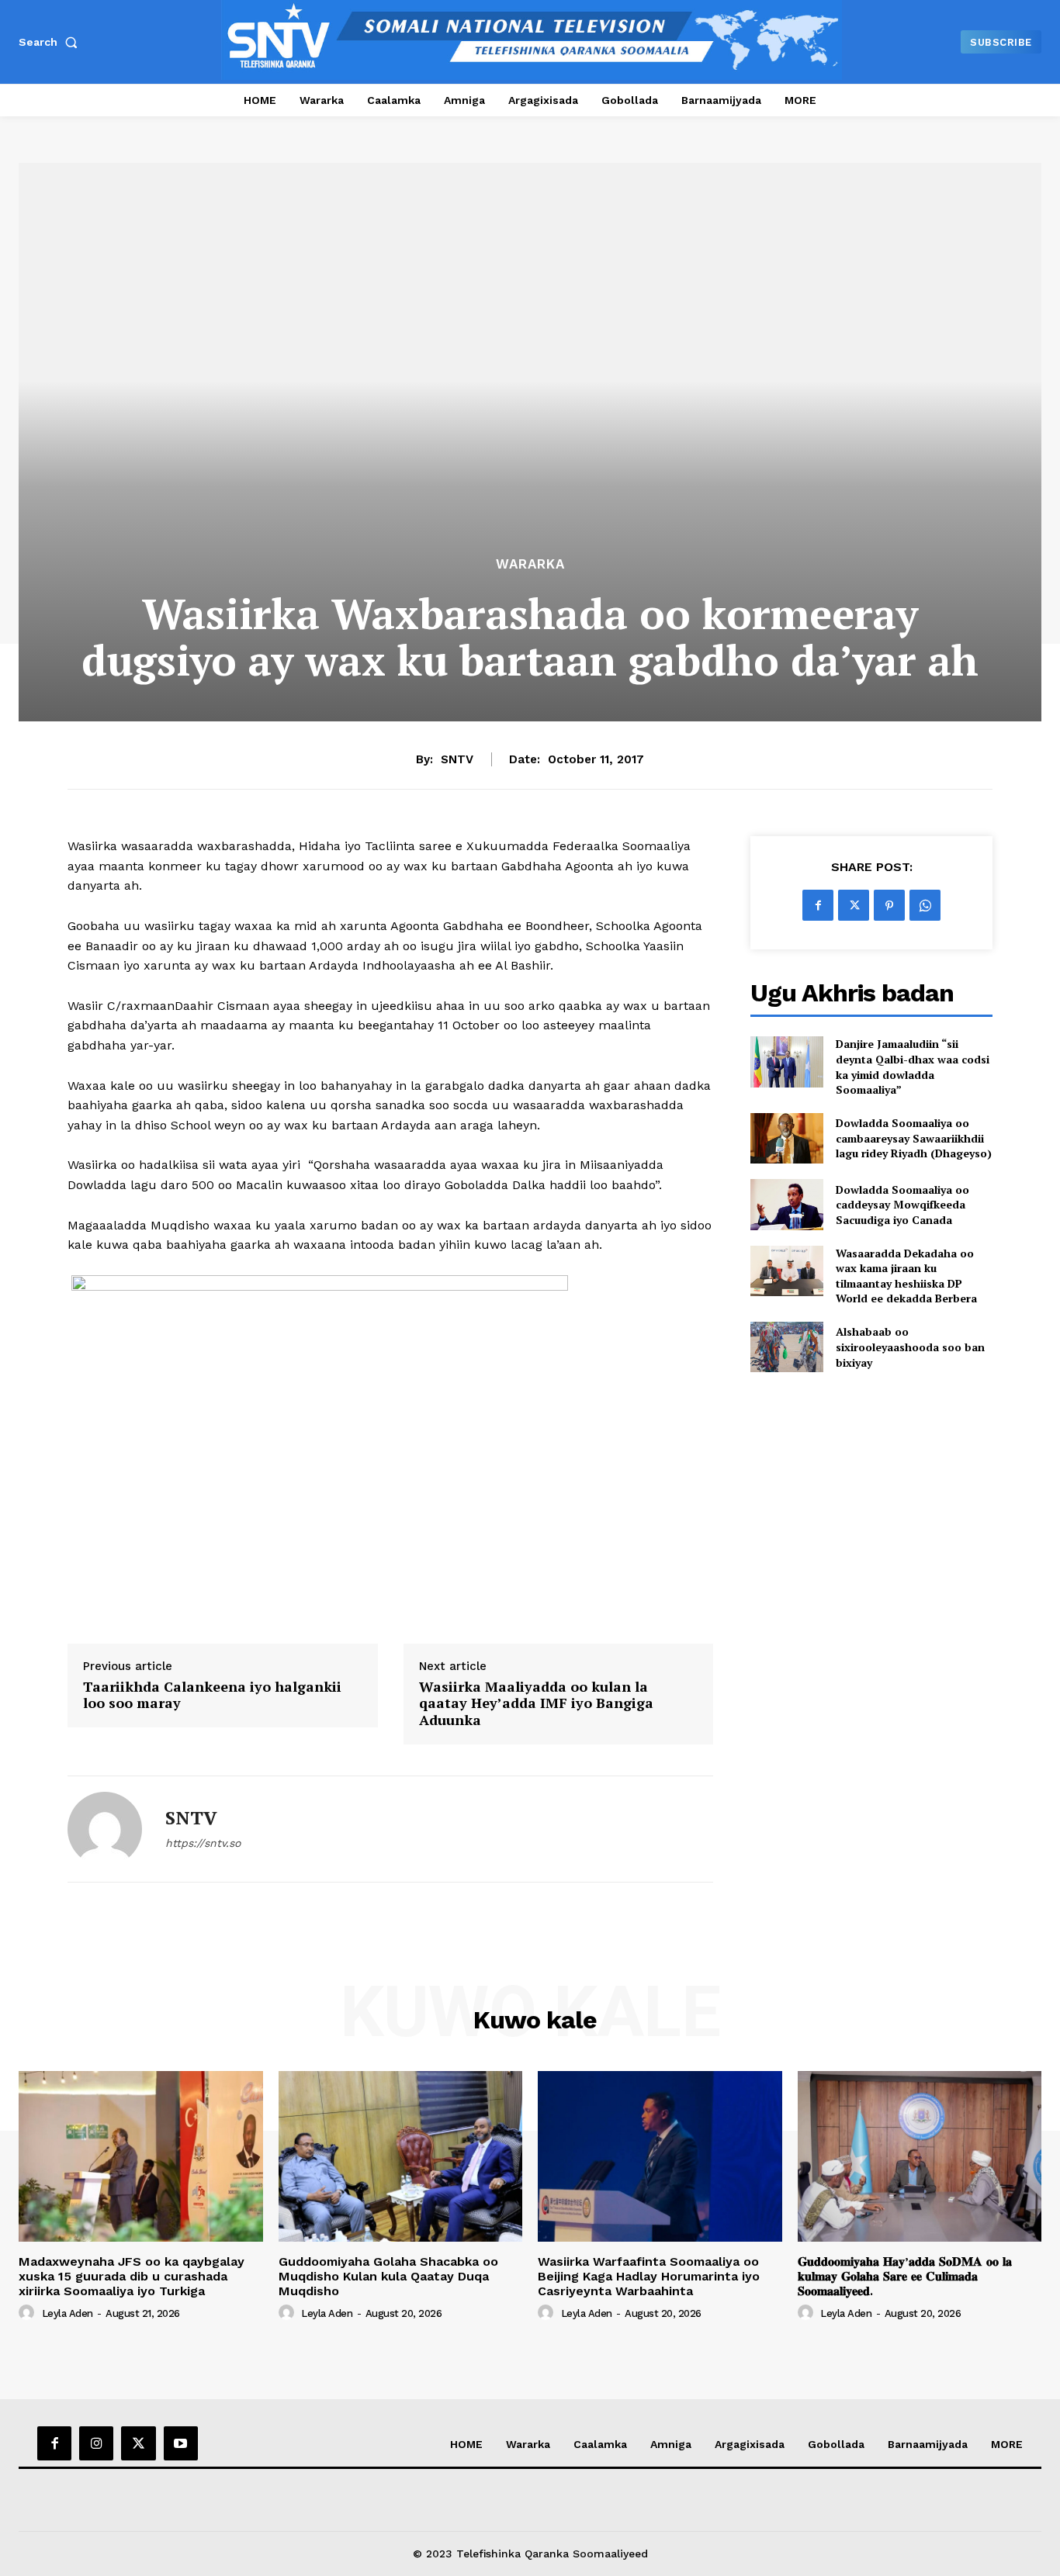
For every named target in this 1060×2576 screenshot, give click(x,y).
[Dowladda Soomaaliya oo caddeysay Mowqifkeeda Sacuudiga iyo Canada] (786, 1204)
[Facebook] (818, 905)
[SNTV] (105, 1829)
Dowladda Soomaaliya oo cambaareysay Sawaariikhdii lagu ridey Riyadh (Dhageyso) (914, 1138)
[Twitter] (854, 905)
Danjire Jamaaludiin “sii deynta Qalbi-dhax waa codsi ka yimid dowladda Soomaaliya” (913, 1067)
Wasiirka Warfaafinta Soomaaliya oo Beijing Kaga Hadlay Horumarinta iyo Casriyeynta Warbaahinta (649, 2276)
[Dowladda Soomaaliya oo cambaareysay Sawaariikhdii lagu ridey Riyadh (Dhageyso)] (786, 1138)
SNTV (457, 759)
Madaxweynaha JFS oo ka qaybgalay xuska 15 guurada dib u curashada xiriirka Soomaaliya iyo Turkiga (132, 2276)
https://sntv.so (203, 1843)
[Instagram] (96, 2443)
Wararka (530, 564)
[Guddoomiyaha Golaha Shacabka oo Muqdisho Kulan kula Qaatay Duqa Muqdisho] (401, 2156)
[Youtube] (181, 2443)
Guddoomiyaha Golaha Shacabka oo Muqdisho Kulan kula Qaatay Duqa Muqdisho (388, 2276)
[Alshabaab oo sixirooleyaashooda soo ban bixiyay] (786, 1347)
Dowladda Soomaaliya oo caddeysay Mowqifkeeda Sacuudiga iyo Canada (902, 1205)
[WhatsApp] (925, 905)
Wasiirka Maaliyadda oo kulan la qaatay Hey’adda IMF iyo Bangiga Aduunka (536, 1704)
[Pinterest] (889, 905)
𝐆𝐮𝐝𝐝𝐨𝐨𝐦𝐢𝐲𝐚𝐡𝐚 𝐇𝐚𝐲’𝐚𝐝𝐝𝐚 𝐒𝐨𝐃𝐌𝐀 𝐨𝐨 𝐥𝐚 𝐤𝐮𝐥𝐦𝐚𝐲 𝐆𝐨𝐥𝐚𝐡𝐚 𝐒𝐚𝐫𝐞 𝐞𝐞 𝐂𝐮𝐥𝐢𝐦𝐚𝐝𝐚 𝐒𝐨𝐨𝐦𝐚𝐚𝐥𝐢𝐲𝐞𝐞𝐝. (905, 2276)
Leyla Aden (68, 2313)
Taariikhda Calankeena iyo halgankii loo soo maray (212, 1695)
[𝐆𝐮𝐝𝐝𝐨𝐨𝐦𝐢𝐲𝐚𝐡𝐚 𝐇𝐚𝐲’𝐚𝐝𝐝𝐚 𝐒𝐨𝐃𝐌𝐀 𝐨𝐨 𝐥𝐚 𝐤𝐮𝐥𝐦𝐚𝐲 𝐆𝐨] (920, 2156)
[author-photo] (29, 2313)
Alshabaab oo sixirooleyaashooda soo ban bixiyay (910, 1347)
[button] (51, 42)
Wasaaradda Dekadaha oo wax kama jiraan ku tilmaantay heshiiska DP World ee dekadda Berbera (906, 1276)
